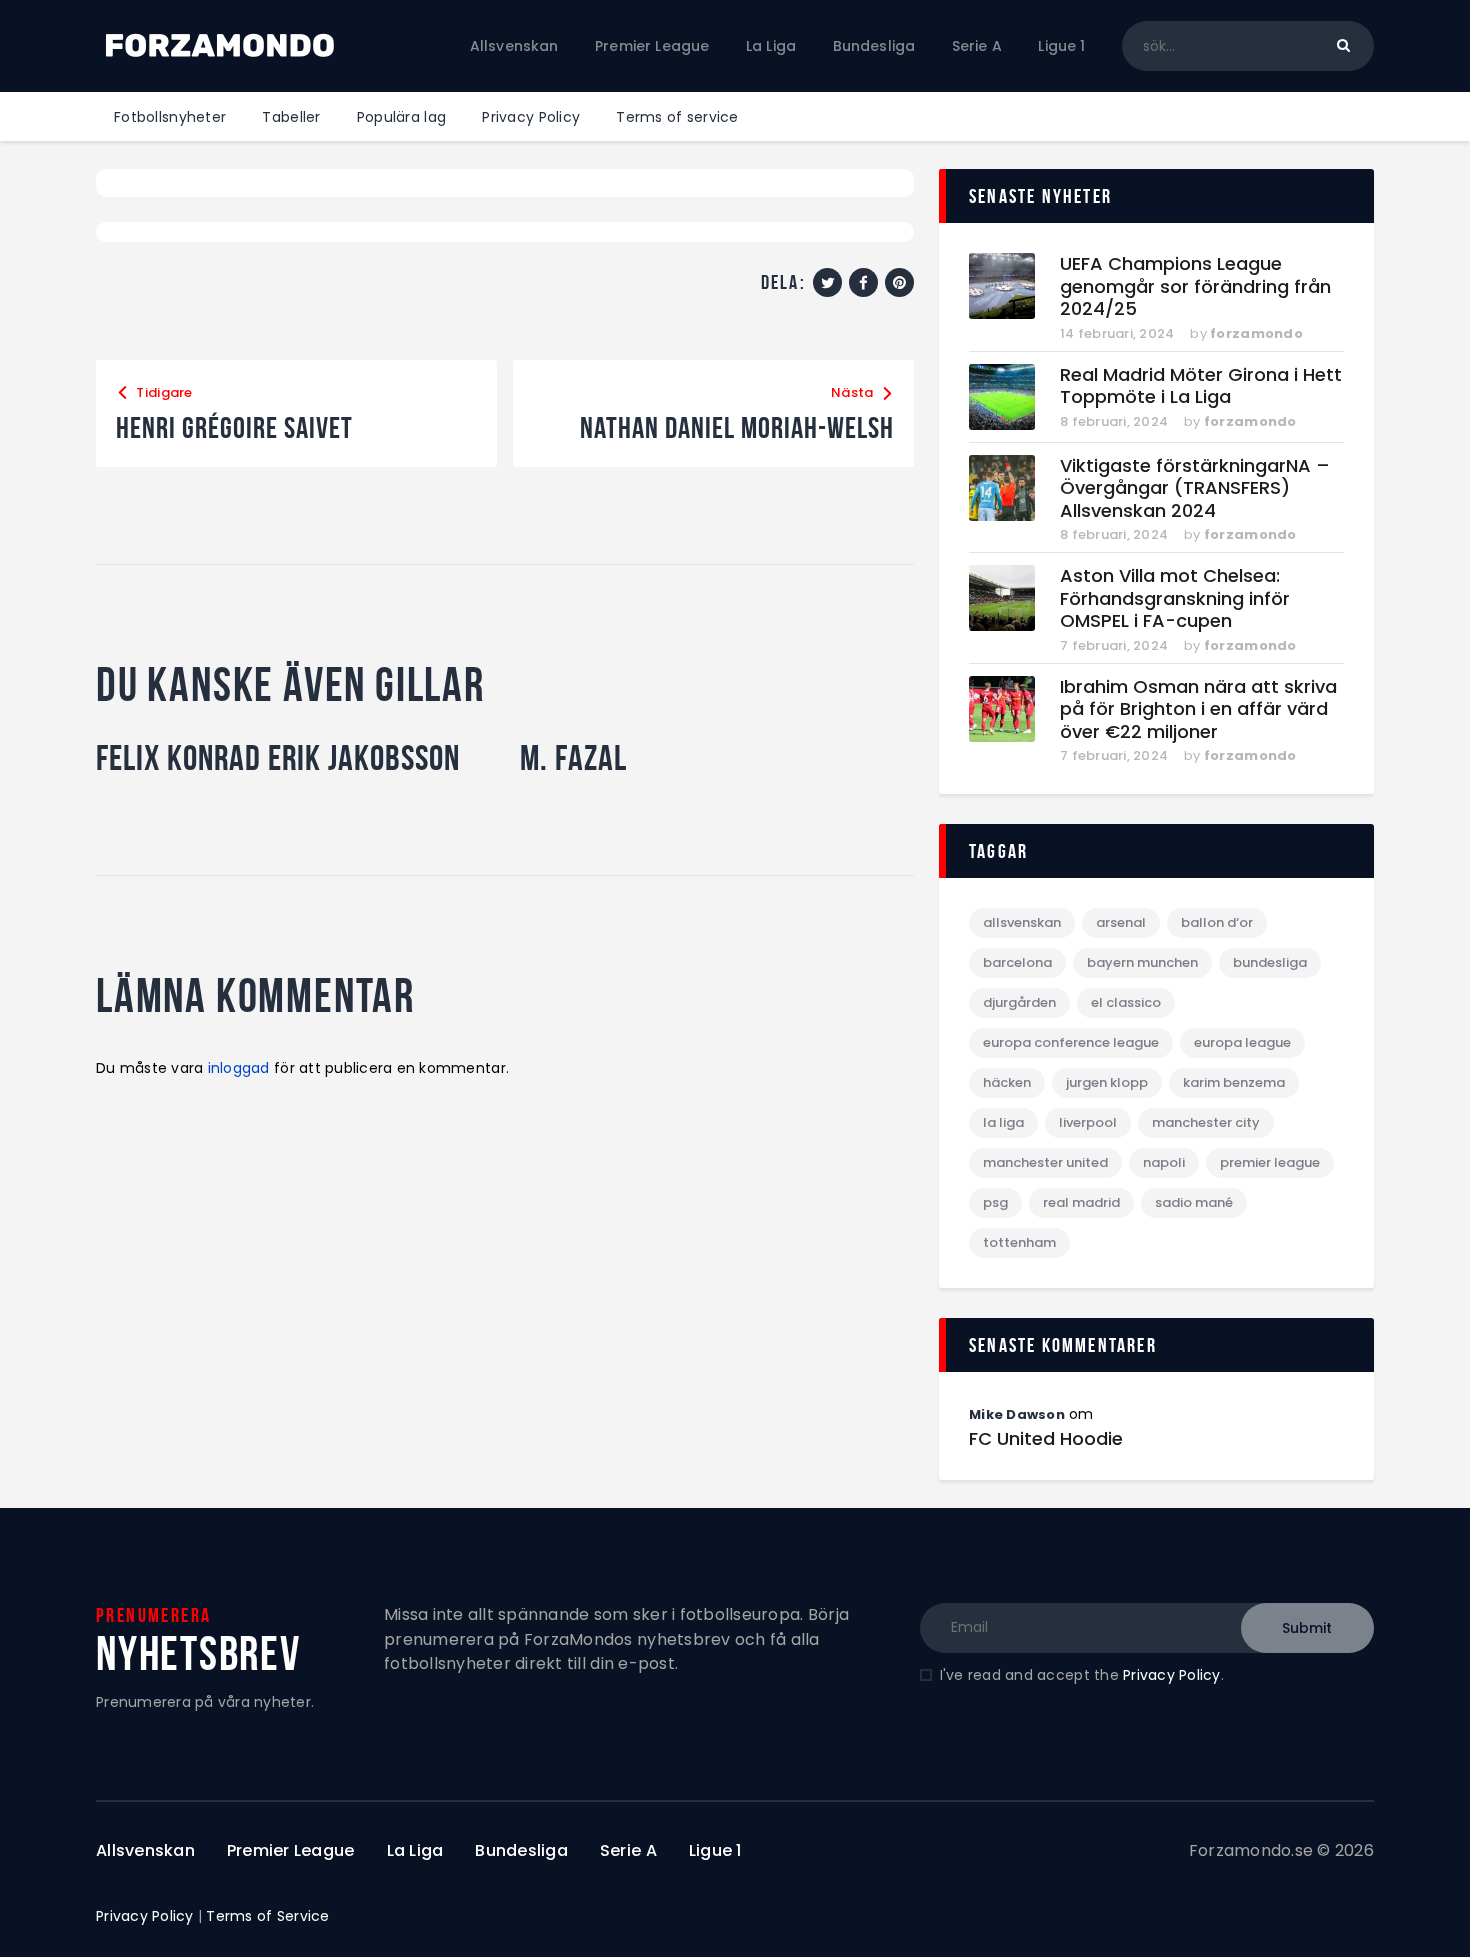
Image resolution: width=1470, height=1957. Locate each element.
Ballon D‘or (1217, 922)
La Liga (1003, 1122)
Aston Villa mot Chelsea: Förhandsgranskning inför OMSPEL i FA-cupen (1175, 599)
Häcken (1007, 1082)
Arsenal (1121, 922)
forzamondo (1256, 333)
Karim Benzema (1234, 1082)
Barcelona (1017, 962)
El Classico (1126, 1002)
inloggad (239, 1068)
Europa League (1242, 1042)
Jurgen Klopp (1107, 1082)
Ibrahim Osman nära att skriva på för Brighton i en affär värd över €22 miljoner (1198, 710)
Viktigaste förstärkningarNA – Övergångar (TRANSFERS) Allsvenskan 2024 (1195, 489)
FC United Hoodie (1046, 1439)
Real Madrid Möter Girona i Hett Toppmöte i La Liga (1201, 386)
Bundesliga (1270, 962)
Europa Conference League (1071, 1042)
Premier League (1270, 1162)
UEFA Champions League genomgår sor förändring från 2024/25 (1195, 287)
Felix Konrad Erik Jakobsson (278, 758)
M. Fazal (573, 758)
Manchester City (1206, 1122)
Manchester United (1045, 1162)
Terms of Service (267, 1916)
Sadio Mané (1194, 1202)
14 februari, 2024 (1117, 333)
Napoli (1164, 1162)
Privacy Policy (1172, 1675)
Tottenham (1019, 1242)
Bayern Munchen (1142, 962)
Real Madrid (1081, 1202)
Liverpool (1088, 1122)
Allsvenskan (1022, 922)
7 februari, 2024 (1114, 645)
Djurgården (1019, 1002)
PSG (995, 1202)
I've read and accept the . (1082, 1675)
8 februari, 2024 (1114, 421)
